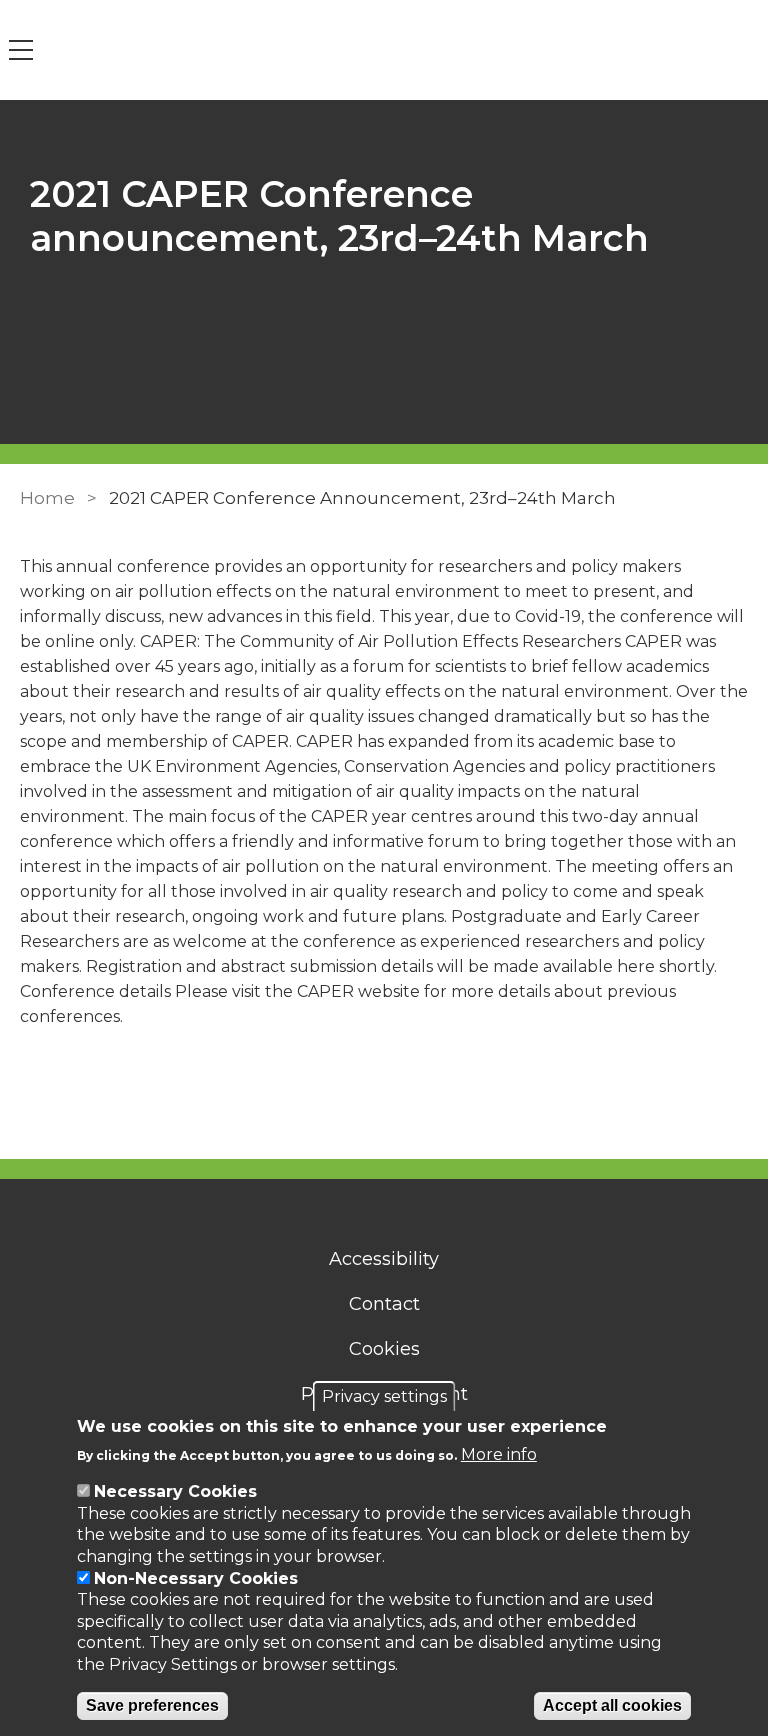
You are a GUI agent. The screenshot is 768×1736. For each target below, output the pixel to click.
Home (47, 498)
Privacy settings (384, 1396)
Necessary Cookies (175, 1491)
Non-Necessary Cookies (196, 1578)
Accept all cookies (612, 1705)
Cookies (384, 1349)
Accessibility (384, 1259)
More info (499, 1454)
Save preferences (152, 1705)
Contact (384, 1304)
